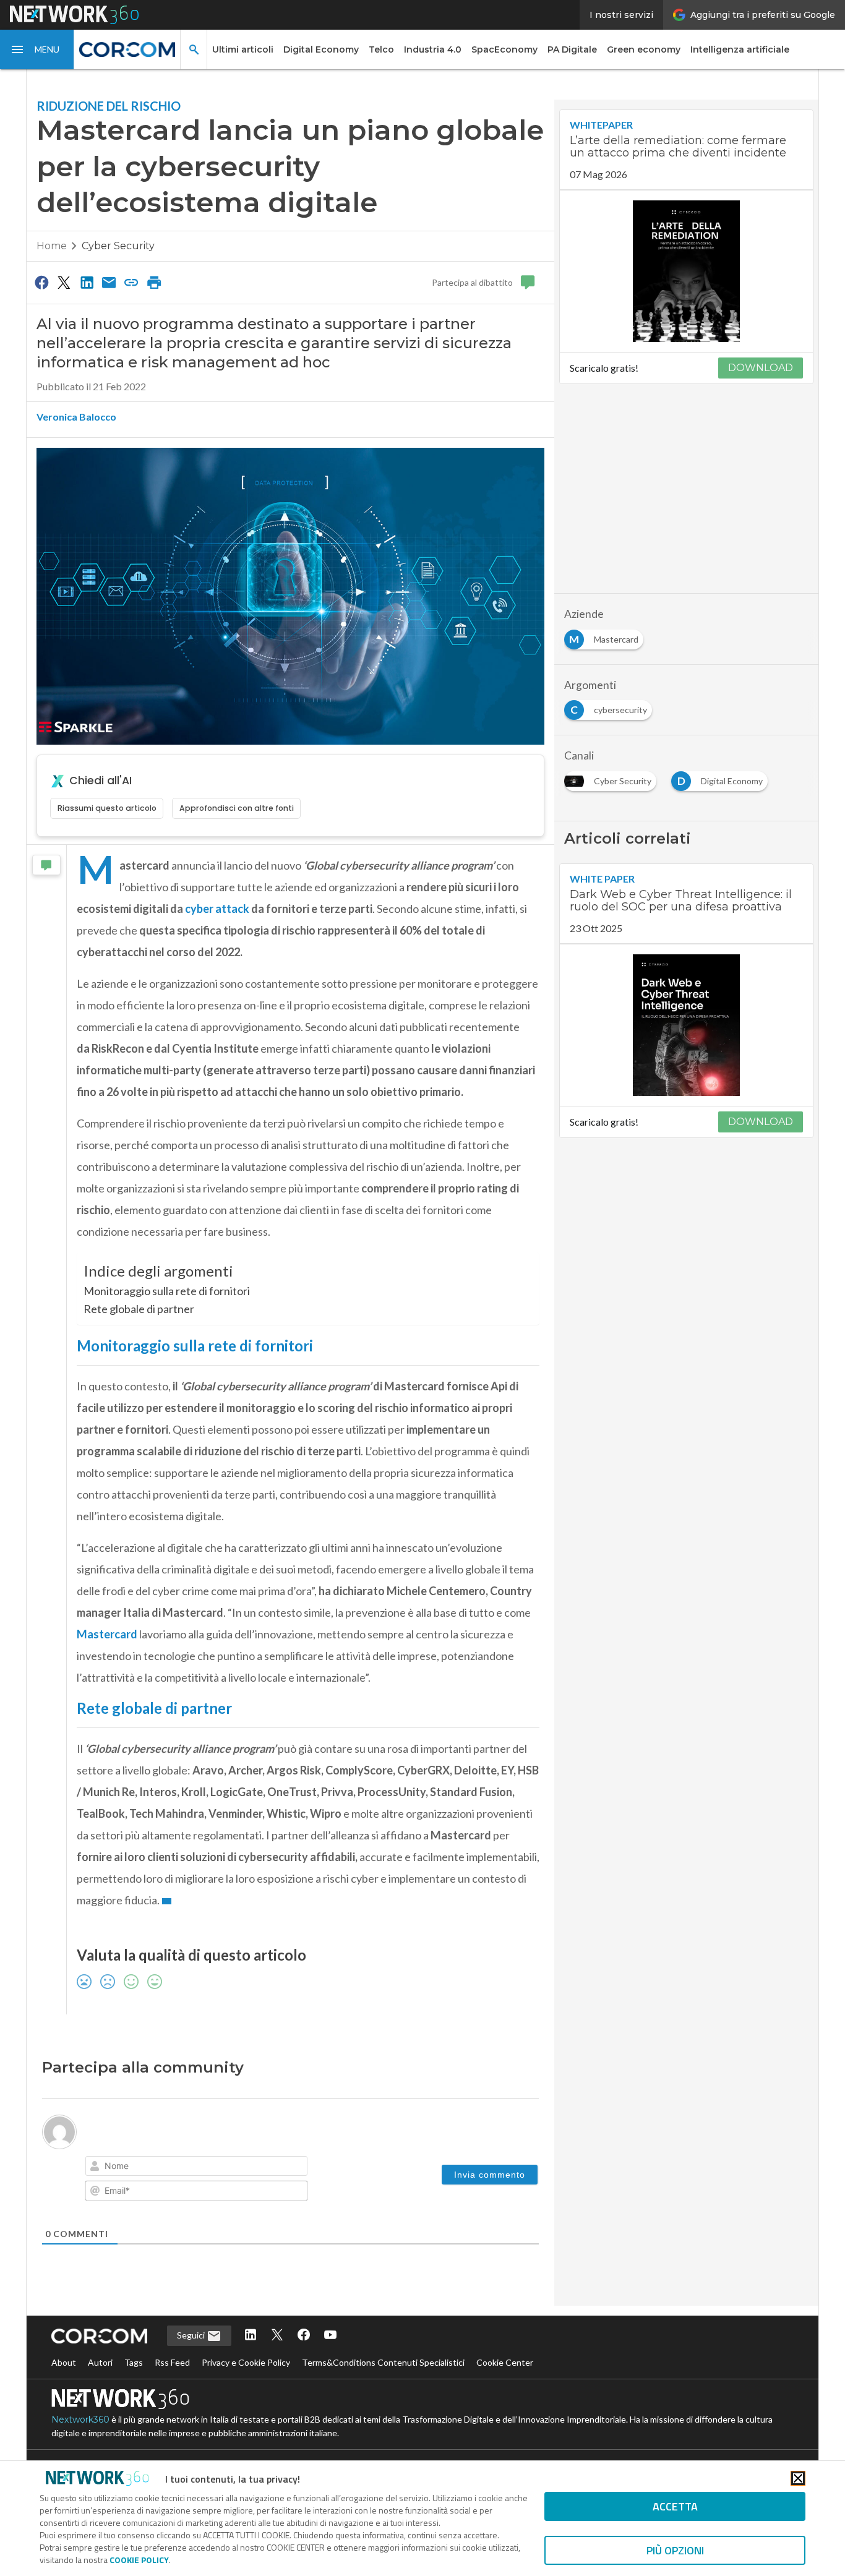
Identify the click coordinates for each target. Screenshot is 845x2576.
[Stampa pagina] (154, 282)
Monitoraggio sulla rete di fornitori (167, 1291)
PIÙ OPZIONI (675, 2550)
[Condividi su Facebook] (41, 282)
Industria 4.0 (433, 49)
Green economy (644, 49)
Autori (100, 2362)
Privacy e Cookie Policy (246, 2362)
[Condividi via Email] (109, 282)
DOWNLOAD (761, 368)
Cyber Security (118, 246)
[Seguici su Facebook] (304, 2336)
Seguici (192, 2335)
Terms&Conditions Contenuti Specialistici (383, 2362)
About (64, 2362)
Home (52, 246)
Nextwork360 (80, 2420)
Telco (381, 49)
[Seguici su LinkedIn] (251, 2336)
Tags (134, 2362)
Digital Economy (321, 49)
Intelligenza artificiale (740, 49)
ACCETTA (675, 2506)
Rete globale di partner (139, 1309)
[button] (37, 49)
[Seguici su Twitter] (277, 2336)
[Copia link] (132, 282)
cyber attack (217, 909)
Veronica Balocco (76, 417)
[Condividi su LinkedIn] (87, 282)
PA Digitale (572, 49)
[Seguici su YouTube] (330, 2336)
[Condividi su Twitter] (64, 282)
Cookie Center (505, 2362)
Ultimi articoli (243, 49)
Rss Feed (172, 2362)
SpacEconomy (504, 49)
